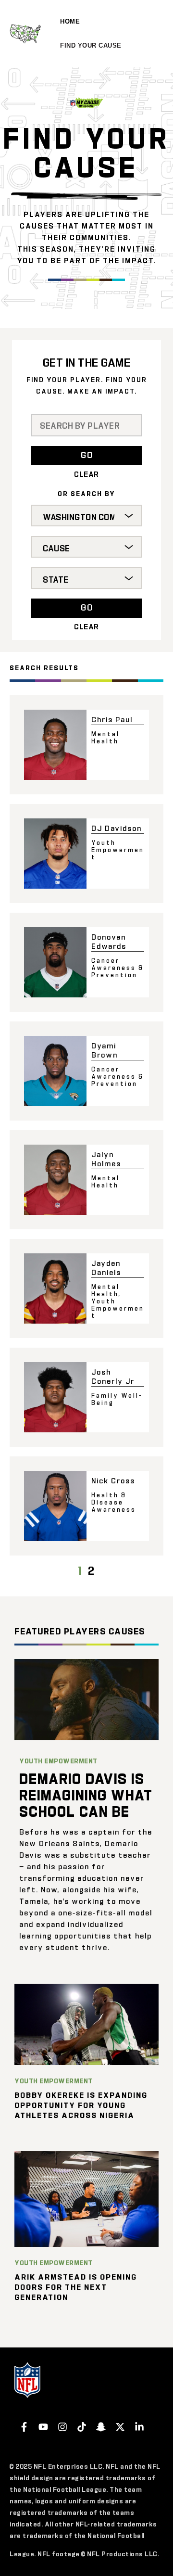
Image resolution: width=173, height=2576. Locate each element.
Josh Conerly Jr (113, 1376)
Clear (86, 474)
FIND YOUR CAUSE (91, 45)
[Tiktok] (82, 2427)
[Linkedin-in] (139, 2427)
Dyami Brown (105, 1050)
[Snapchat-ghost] (101, 2427)
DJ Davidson (117, 828)
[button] (86, 455)
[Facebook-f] (24, 2427)
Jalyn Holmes (106, 1159)
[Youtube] (43, 2427)
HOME (70, 21)
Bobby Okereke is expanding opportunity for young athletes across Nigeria (81, 2105)
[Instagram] (62, 2427)
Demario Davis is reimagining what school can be (86, 1794)
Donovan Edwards (109, 941)
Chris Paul (112, 719)
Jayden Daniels (106, 1267)
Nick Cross (113, 1480)
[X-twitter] (120, 2427)
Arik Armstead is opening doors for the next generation (76, 2287)
